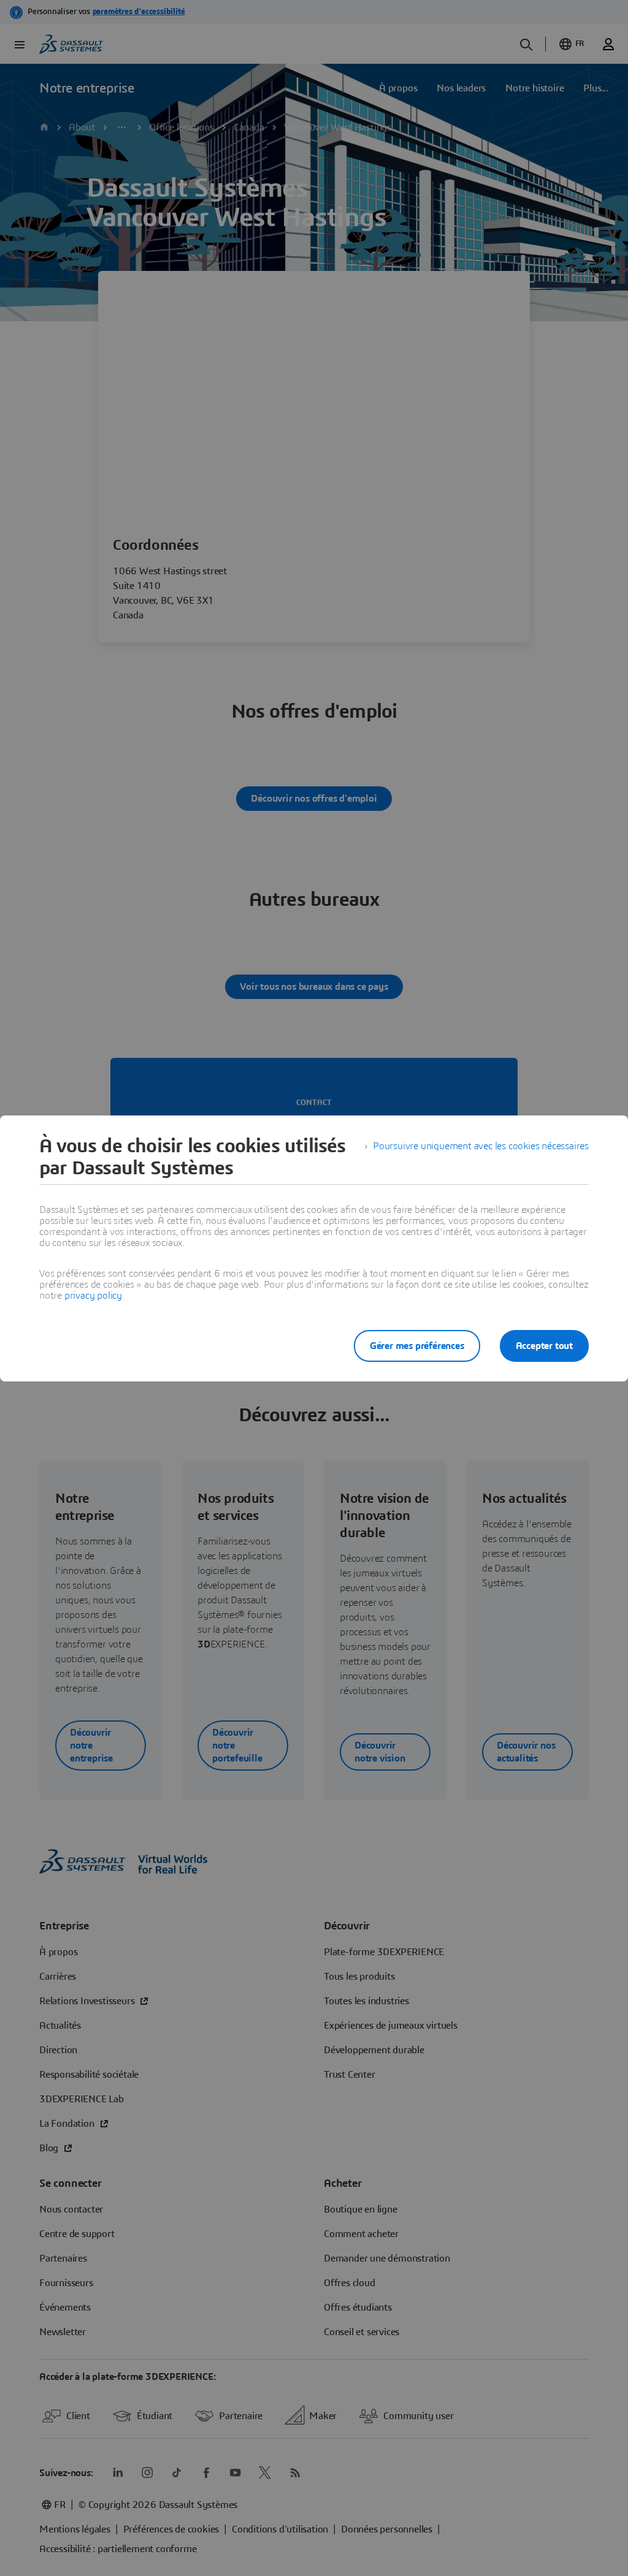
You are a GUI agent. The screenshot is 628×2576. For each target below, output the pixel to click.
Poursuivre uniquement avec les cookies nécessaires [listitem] (481, 1146)
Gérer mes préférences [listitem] (417, 1346)
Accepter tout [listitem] (544, 1346)
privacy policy (93, 1296)
